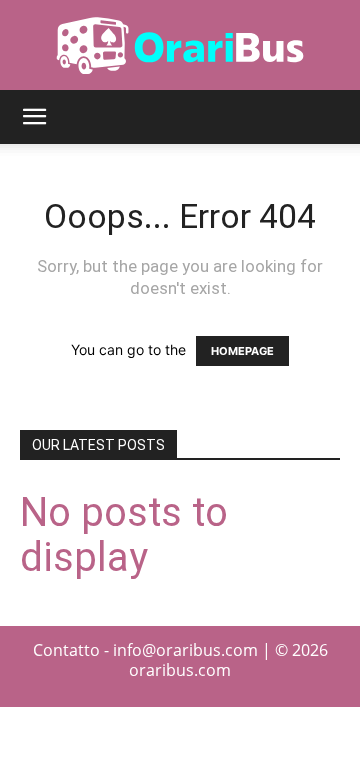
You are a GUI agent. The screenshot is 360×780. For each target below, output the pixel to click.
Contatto (66, 650)
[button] (34, 117)
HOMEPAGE (242, 351)
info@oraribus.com (185, 650)
